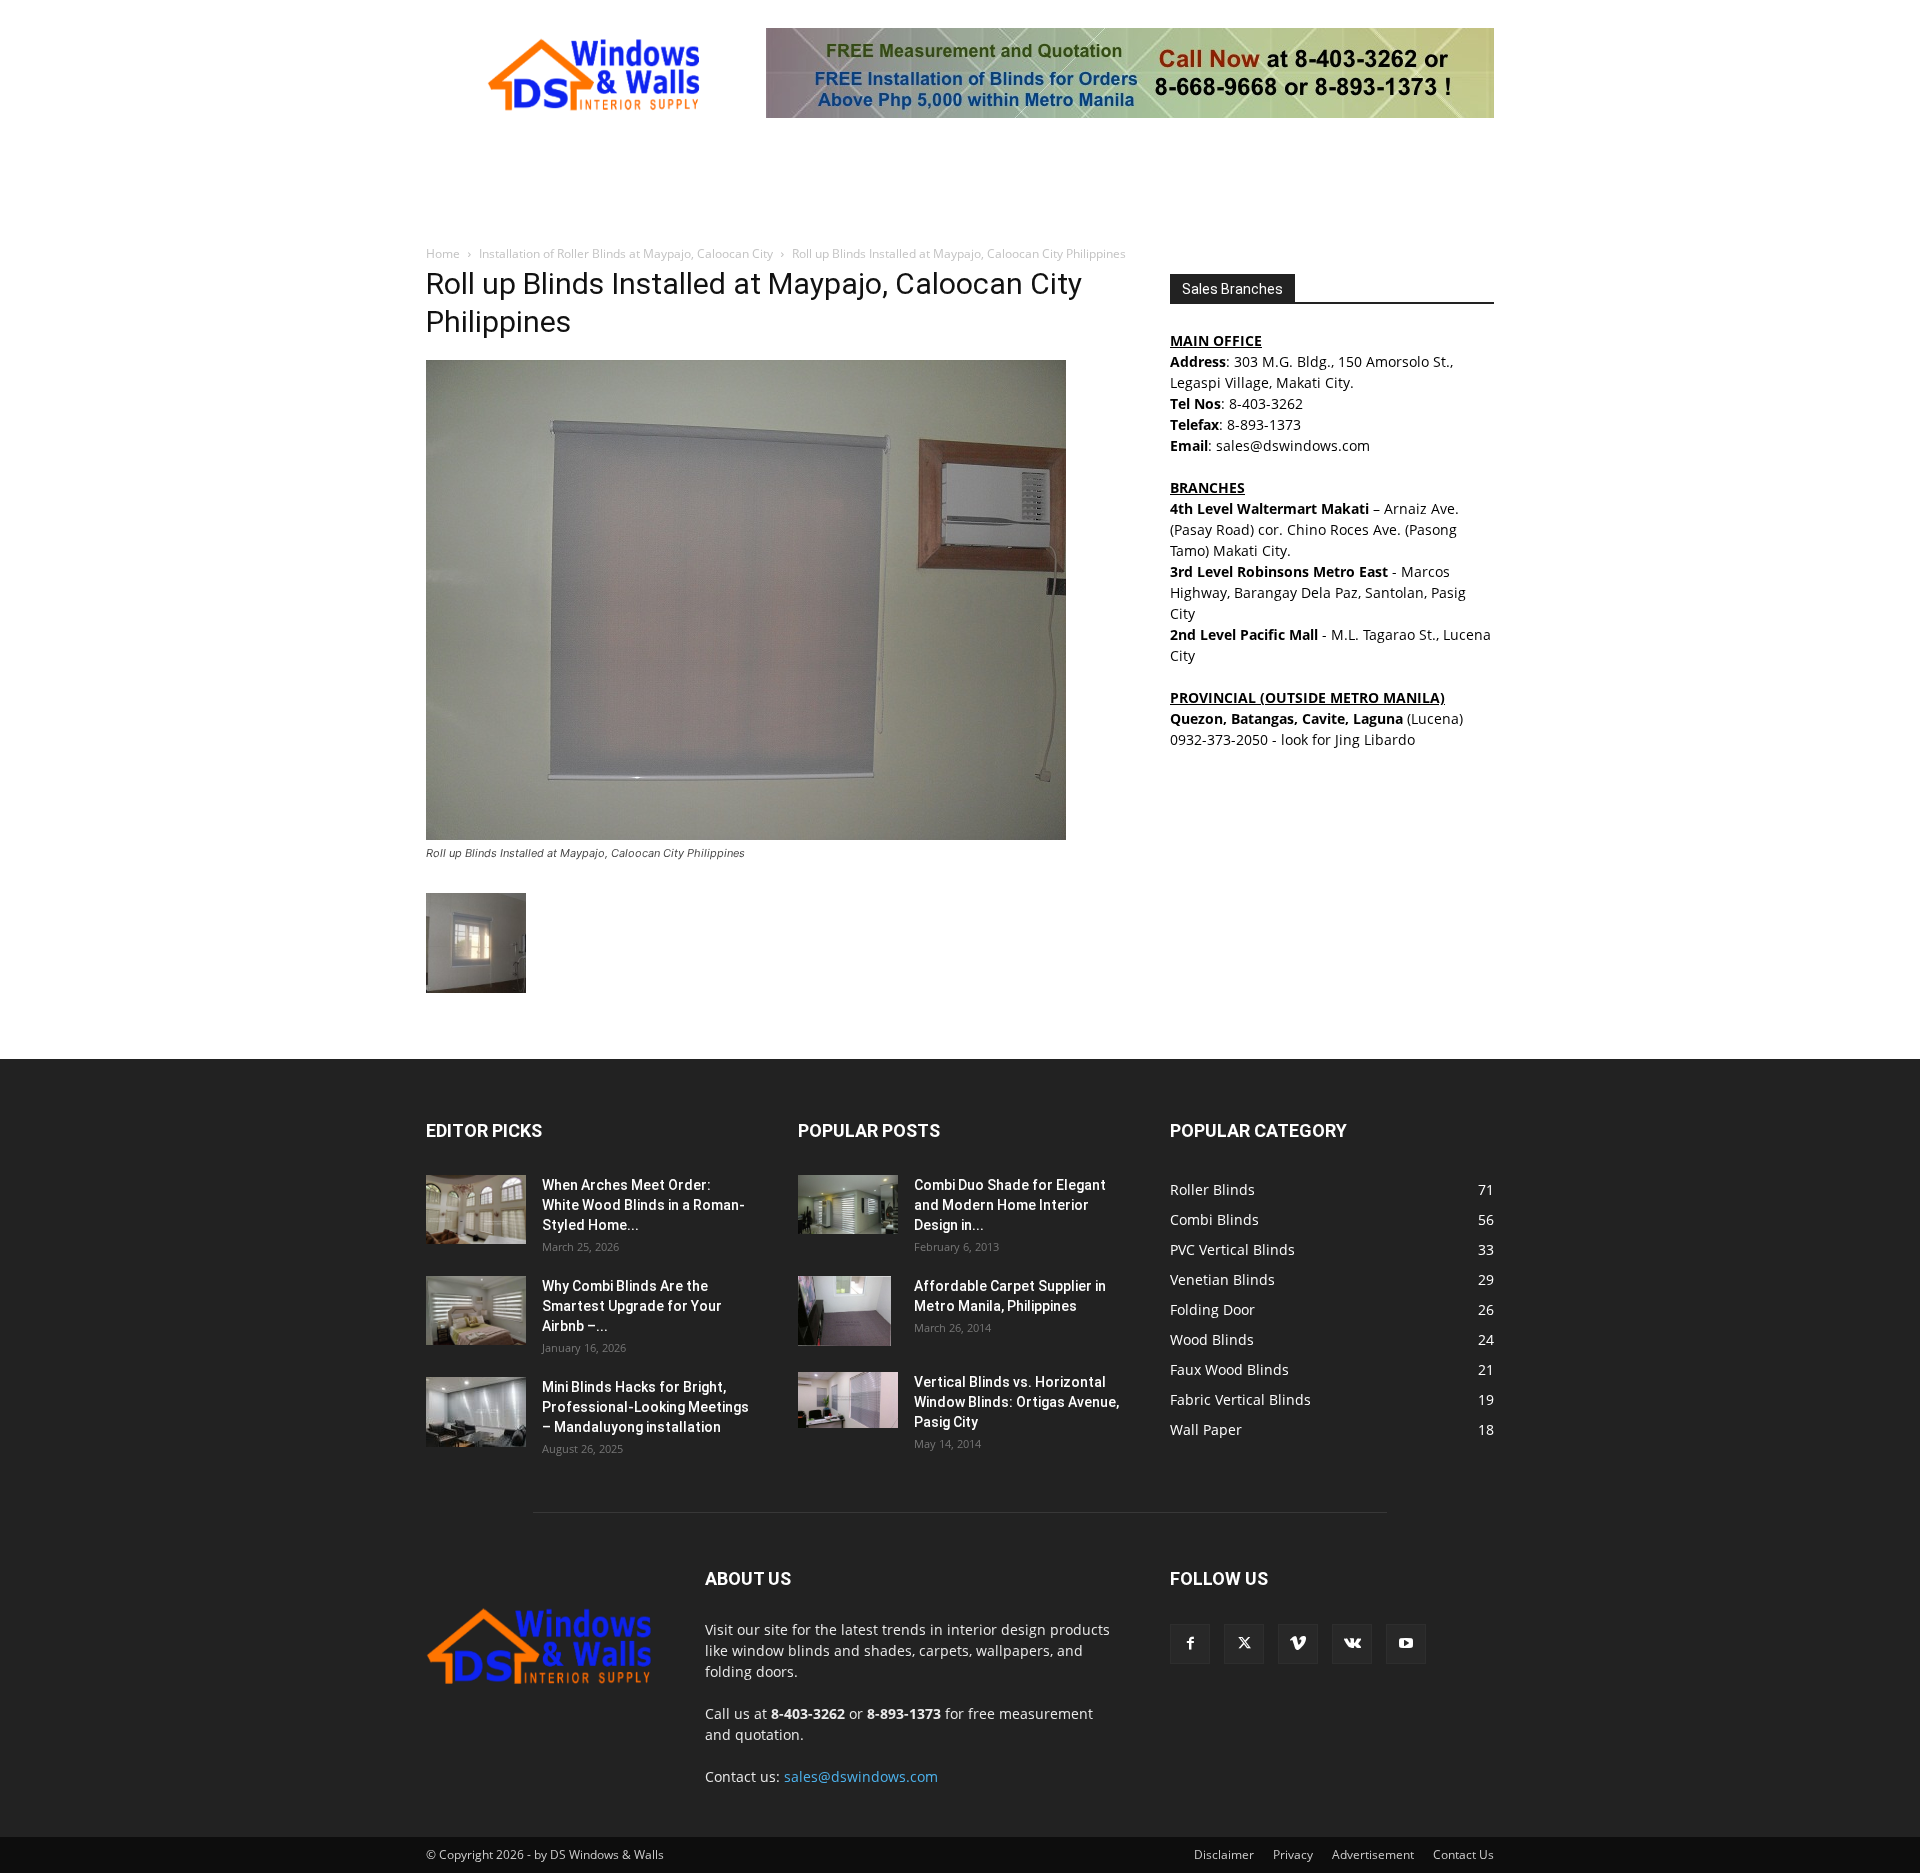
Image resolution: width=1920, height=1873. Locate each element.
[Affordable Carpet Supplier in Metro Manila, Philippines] (844, 1311)
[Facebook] (1190, 1644)
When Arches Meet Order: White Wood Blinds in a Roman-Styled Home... (643, 1205)
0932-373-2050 (1219, 739)
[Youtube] (1406, 1644)
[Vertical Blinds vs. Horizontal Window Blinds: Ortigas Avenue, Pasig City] (848, 1400)
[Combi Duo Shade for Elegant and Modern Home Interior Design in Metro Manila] (848, 1204)
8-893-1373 (1264, 424)
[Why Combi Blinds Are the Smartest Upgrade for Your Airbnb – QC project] (476, 1310)
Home (443, 253)
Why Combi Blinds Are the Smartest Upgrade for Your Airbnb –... (632, 1306)
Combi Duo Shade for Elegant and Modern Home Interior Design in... (1010, 1205)
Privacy (1293, 1854)
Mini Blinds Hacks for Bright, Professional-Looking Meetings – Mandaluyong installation (645, 1407)
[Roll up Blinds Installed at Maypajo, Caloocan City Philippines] (746, 834)
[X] (1244, 1644)
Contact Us (1463, 1854)
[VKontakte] (1352, 1644)
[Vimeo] (1298, 1644)
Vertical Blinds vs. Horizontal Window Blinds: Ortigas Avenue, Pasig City (1016, 1402)
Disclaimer (1224, 1854)
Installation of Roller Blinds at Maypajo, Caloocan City (626, 253)
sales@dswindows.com (861, 1776)
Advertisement (1373, 1854)
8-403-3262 (1266, 403)
